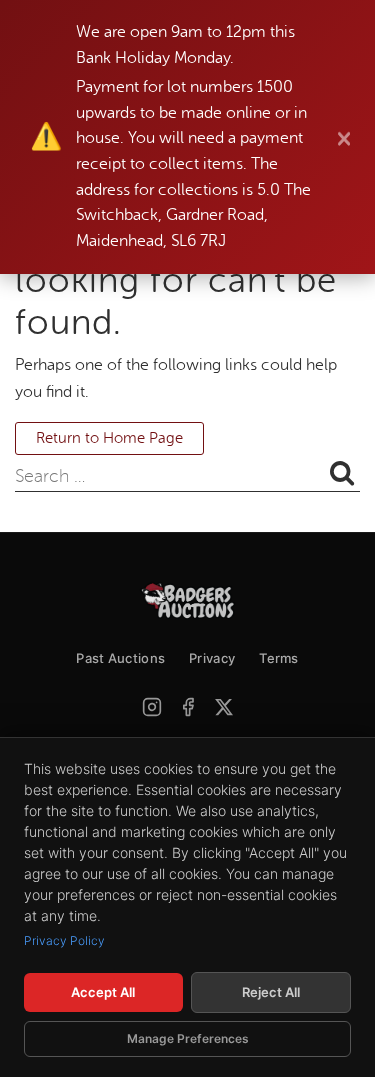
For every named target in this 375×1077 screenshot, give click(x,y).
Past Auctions (120, 658)
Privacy (212, 658)
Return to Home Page (109, 438)
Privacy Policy (64, 940)
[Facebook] (188, 707)
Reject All (271, 992)
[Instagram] (152, 707)
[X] (224, 707)
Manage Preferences (188, 1038)
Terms (279, 658)
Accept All (103, 992)
